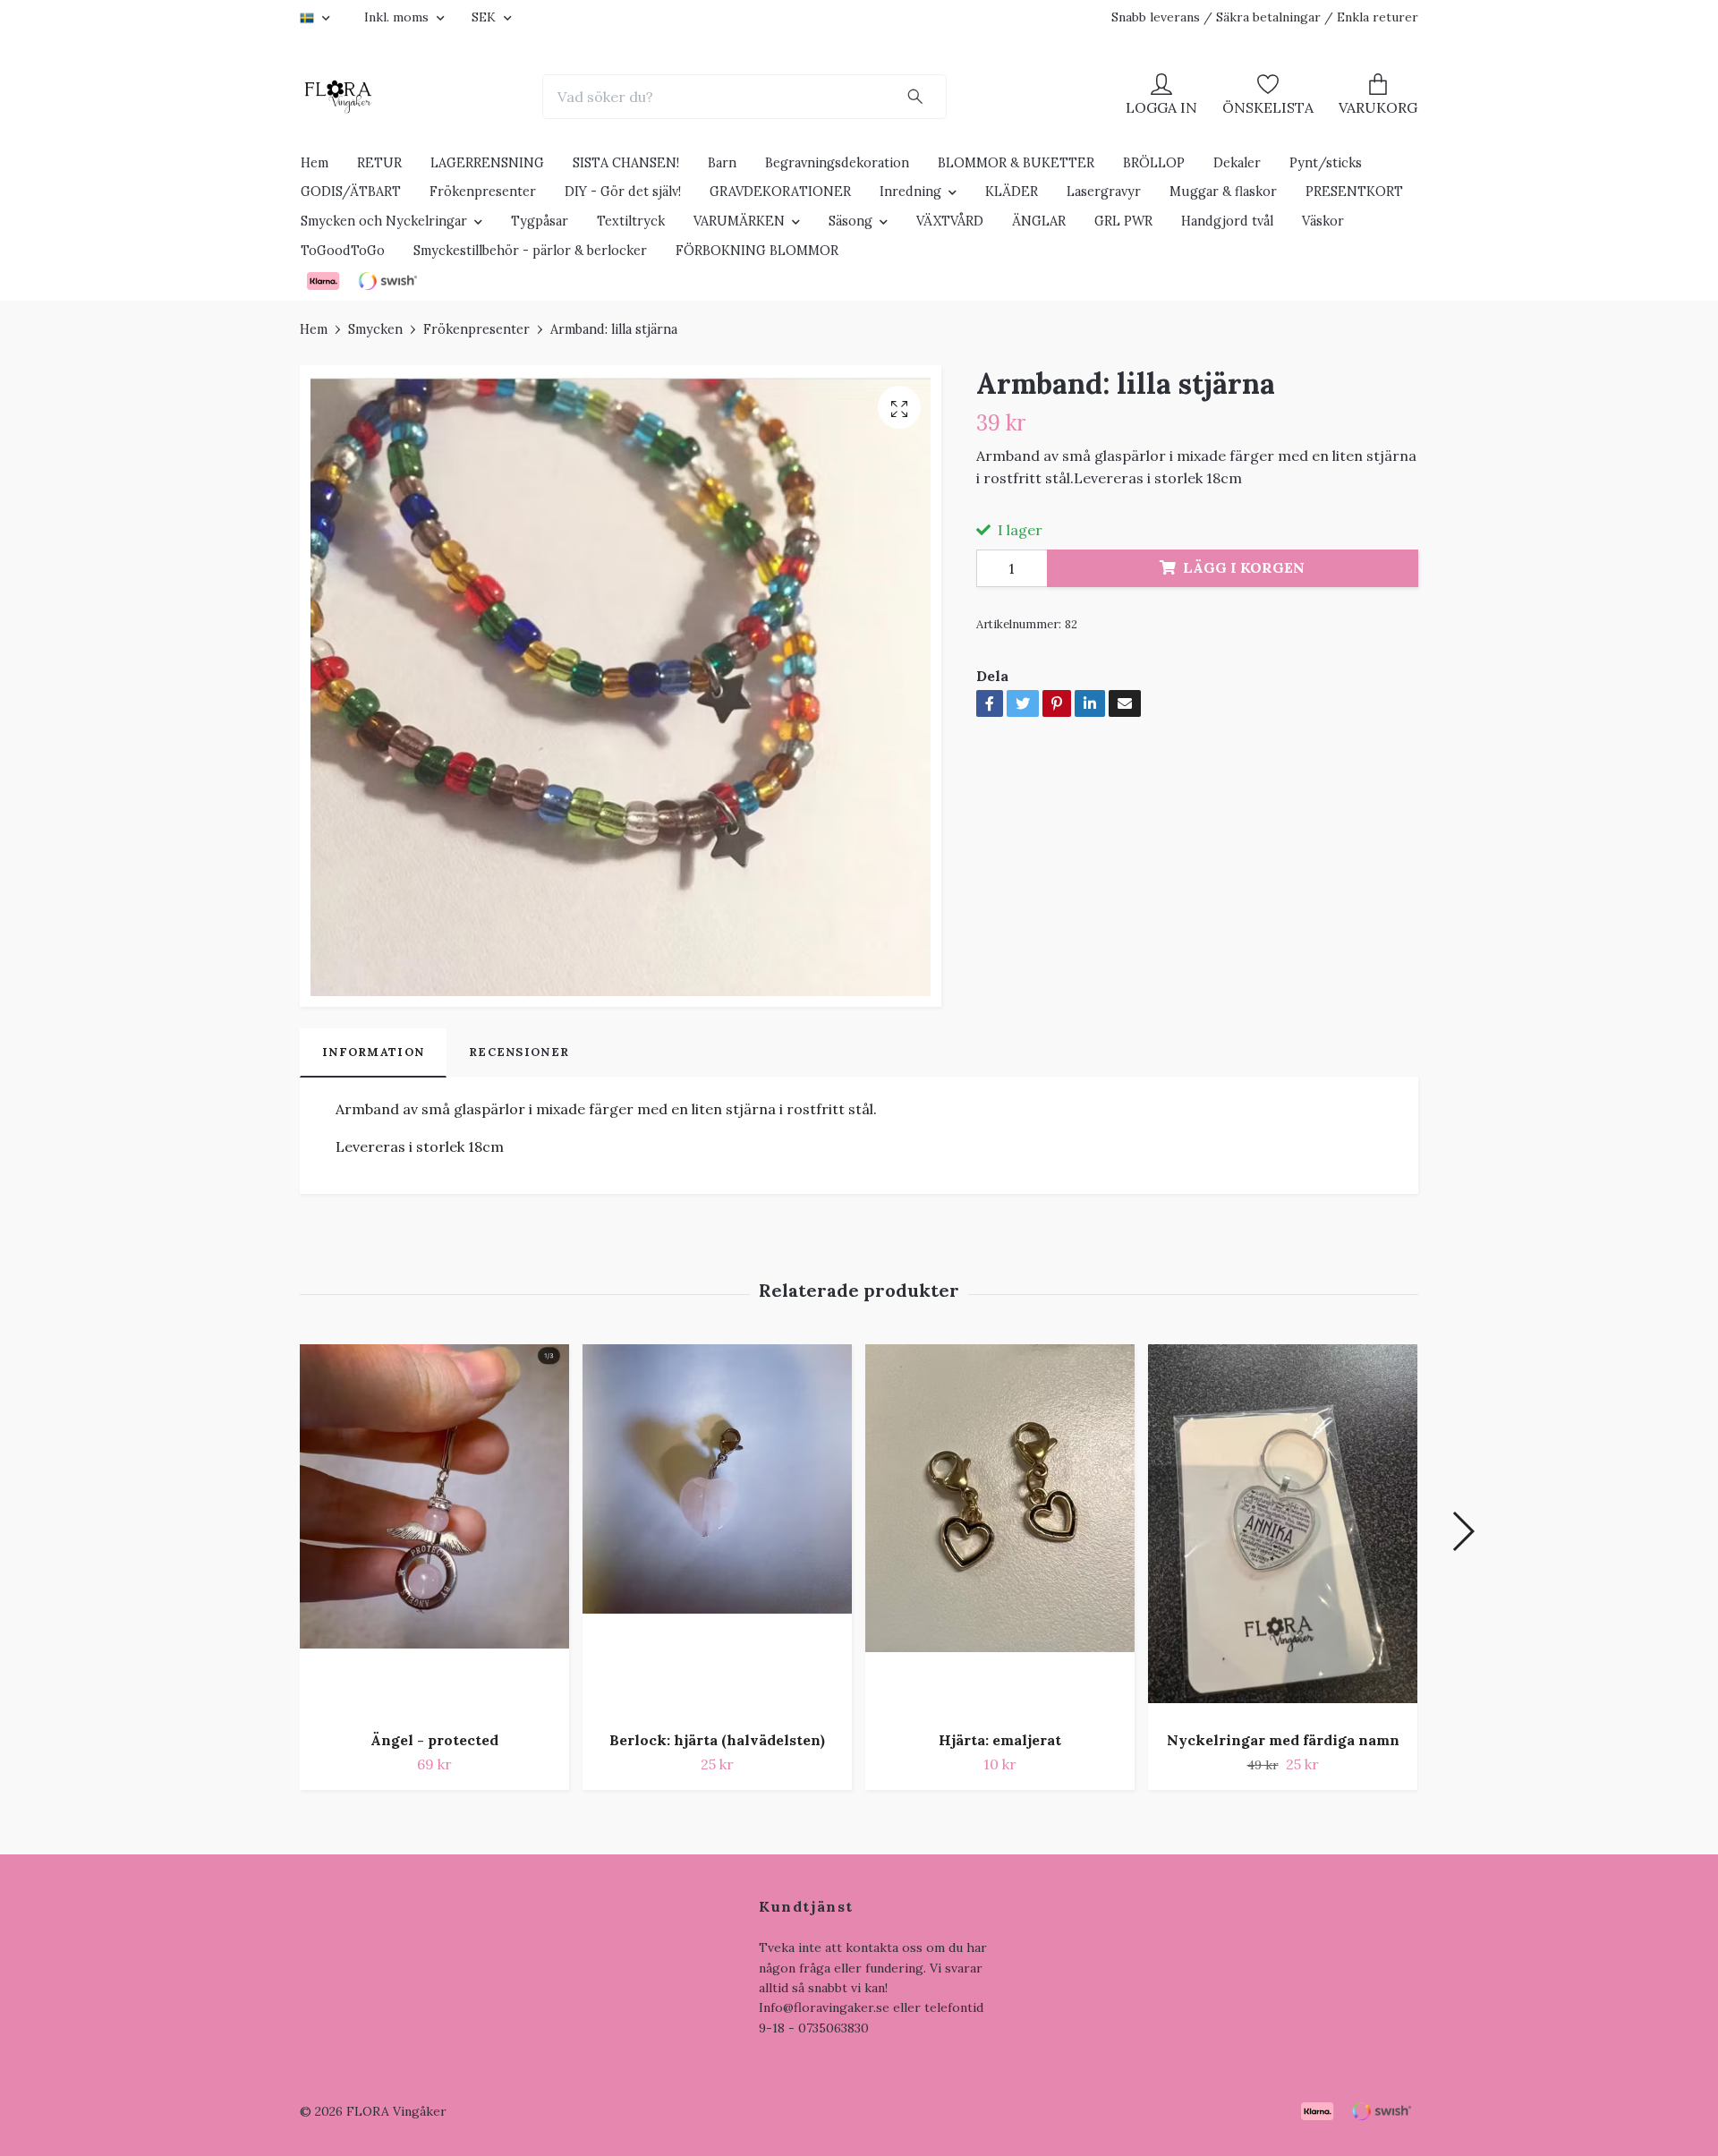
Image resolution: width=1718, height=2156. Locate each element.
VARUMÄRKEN (739, 221)
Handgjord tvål (1227, 221)
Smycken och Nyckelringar (384, 221)
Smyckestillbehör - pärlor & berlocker (530, 251)
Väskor (1323, 221)
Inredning (910, 192)
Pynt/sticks (1326, 163)
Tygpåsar (540, 221)
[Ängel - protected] (434, 1530)
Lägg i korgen (1244, 567)
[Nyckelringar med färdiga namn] (1283, 1530)
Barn (722, 163)
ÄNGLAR (1039, 221)
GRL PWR (1123, 221)
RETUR (379, 163)
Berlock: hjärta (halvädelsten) (717, 1740)
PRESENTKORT (1354, 192)
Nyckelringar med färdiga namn (1283, 1740)
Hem (315, 163)
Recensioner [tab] (519, 1052)
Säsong (850, 221)
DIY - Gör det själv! (623, 192)
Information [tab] (373, 1052)
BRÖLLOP (1154, 163)
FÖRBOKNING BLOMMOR (757, 251)
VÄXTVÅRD (950, 221)
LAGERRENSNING (487, 163)
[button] (1463, 1531)
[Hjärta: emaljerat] (1000, 1530)
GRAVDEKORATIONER (780, 192)
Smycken (375, 329)
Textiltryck (631, 221)
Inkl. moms (398, 17)
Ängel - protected (434, 1740)
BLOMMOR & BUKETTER (1016, 163)
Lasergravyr (1104, 192)
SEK (485, 17)
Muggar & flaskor (1223, 192)
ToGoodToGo (343, 251)
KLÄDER (1012, 192)
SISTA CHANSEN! (626, 163)
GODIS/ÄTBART (351, 192)
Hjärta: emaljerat (1000, 1740)
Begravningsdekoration (837, 163)
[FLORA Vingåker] (338, 97)
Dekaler (1237, 163)
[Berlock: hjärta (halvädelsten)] (717, 1530)
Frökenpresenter (483, 192)
